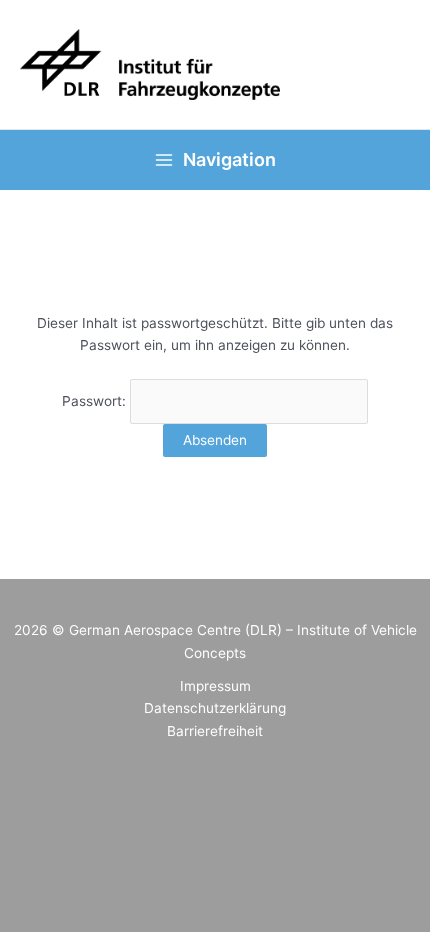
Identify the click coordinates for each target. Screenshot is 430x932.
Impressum (215, 686)
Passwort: (96, 401)
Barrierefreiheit (215, 731)
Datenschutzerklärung (215, 708)
